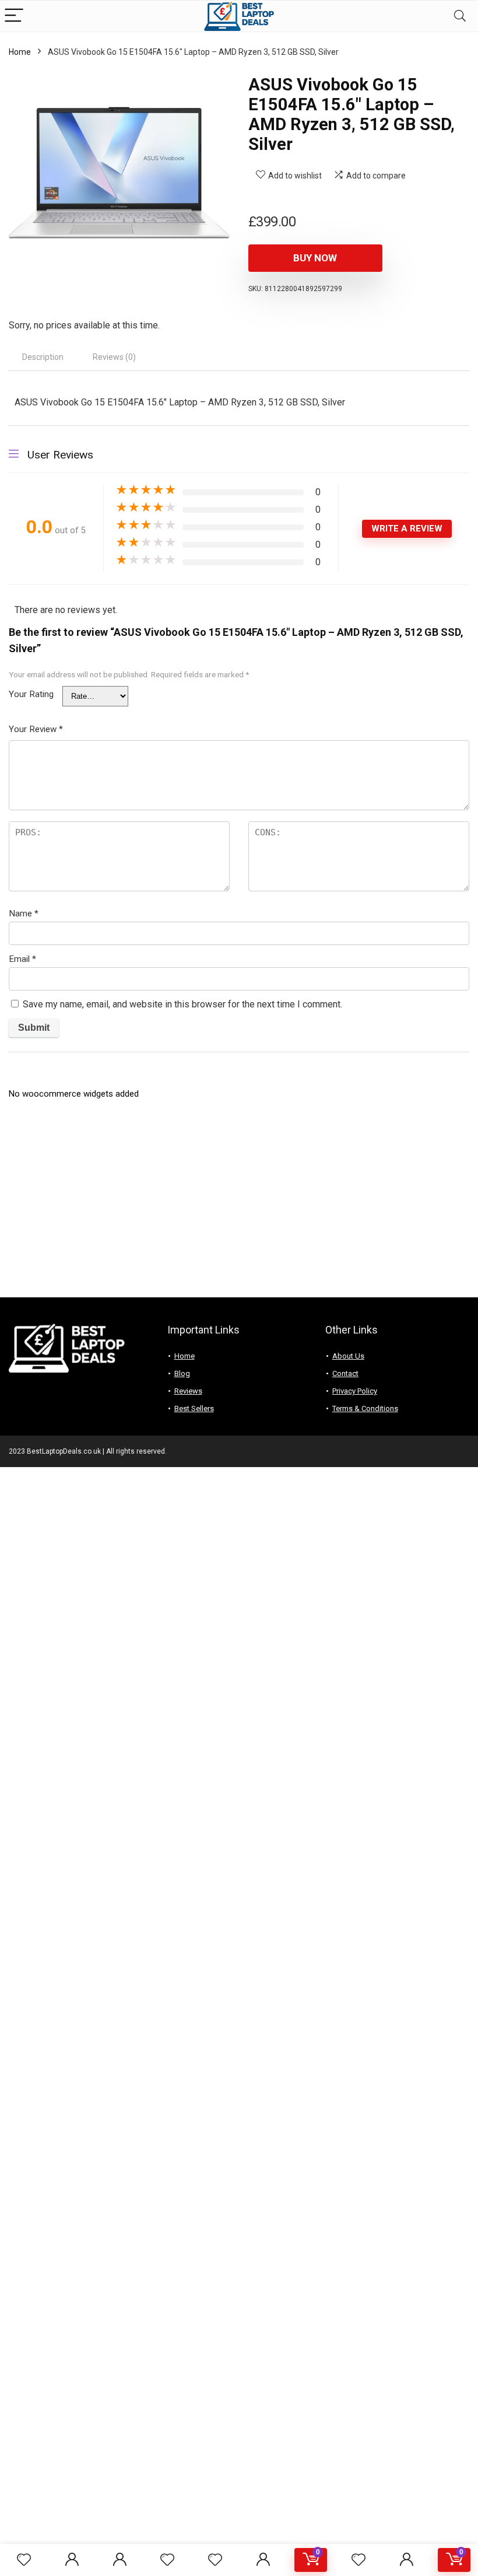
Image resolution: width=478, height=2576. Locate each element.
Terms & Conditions (365, 1408)
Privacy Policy (355, 1391)
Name (24, 914)
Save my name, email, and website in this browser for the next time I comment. (182, 1004)
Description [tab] (43, 357)
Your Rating (31, 694)
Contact (345, 1373)
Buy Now (315, 258)
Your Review (36, 729)
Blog (182, 1373)
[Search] (460, 16)
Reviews (188, 1391)
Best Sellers (194, 1408)
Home (20, 52)
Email (22, 959)
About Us (348, 1356)
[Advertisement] (239, 1204)
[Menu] (14, 16)
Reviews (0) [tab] (114, 357)
